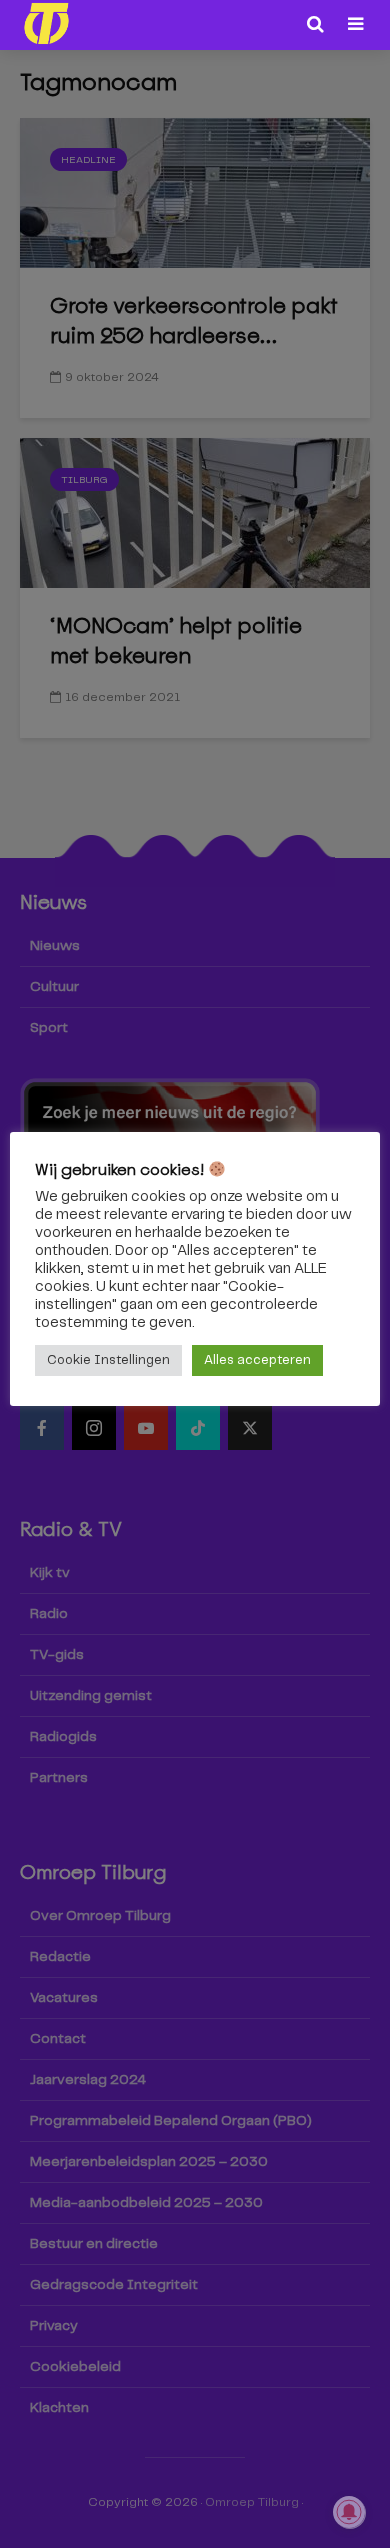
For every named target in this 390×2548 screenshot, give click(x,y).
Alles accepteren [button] (257, 1360)
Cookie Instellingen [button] (108, 1360)
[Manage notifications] (349, 2512)
